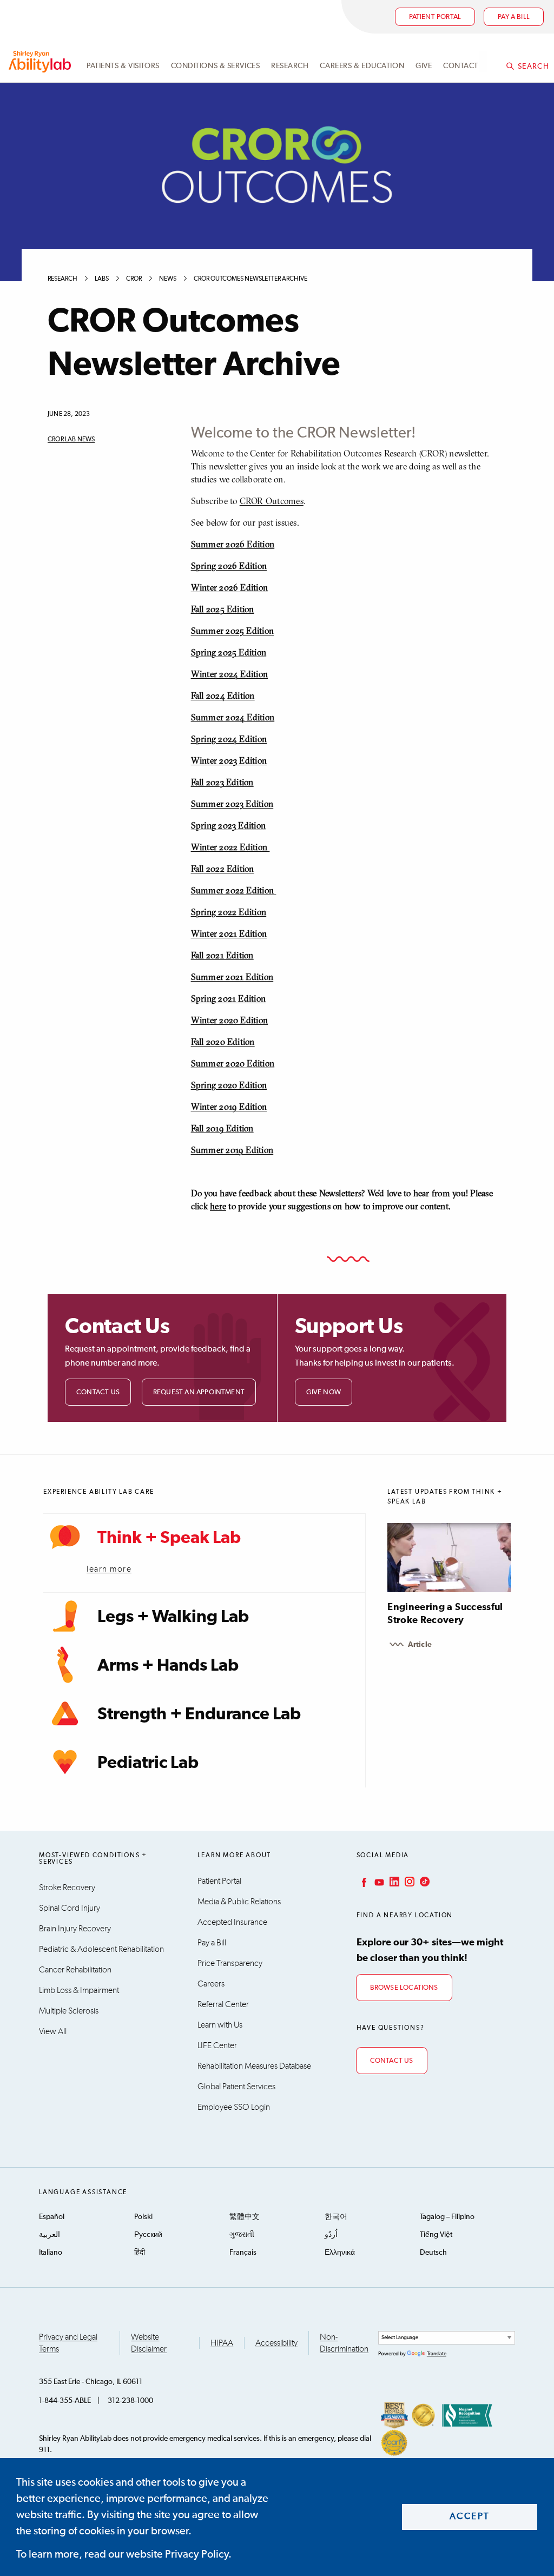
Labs (102, 279)
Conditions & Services (216, 66)
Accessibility (276, 2343)
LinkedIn (393, 1882)
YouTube (378, 1882)
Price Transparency (230, 1963)
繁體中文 (245, 2217)
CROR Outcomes (272, 501)
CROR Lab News (71, 440)
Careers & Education (362, 66)
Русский (148, 2235)
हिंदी (140, 2253)
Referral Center (223, 2004)
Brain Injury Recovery (75, 1929)
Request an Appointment (199, 1392)
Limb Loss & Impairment (79, 1990)
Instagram (408, 1882)
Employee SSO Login (234, 2107)
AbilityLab (41, 62)
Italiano (51, 2253)
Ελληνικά (340, 2253)
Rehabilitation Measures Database (254, 2066)
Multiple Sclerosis (69, 2011)
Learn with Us (220, 2025)
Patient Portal (435, 17)
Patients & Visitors (123, 66)
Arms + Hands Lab (168, 1666)
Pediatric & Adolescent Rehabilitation (101, 1949)
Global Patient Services (236, 2087)
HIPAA (222, 2343)
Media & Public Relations (239, 1902)
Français (243, 2253)
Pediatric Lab (148, 1763)
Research (290, 66)
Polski (143, 2217)
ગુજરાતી (242, 2235)
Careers (211, 1984)
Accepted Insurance (232, 1922)
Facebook (363, 1882)
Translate (437, 2354)
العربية (50, 2235)
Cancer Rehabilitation (75, 1970)
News (168, 279)
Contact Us (98, 1392)
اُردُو (331, 2235)
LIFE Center (217, 2045)
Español (52, 2217)
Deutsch (433, 2253)
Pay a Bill (212, 1943)
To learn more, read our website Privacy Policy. (124, 2554)
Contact (461, 66)
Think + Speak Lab (169, 1538)
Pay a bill (514, 17)
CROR (134, 279)
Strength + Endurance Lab (199, 1714)
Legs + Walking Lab (173, 1617)
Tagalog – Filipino (447, 2217)
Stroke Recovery (67, 1888)
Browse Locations (404, 1988)
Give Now (324, 1392)
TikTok (424, 1882)
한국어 (336, 2217)
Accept (470, 2517)
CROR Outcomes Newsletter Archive (250, 279)
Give (424, 66)
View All (53, 2031)
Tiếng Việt (436, 2235)
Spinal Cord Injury (70, 1908)
